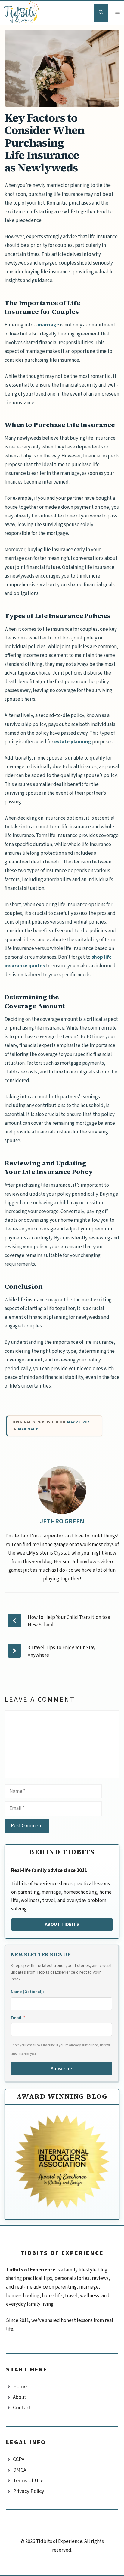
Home (20, 2387)
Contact (22, 2408)
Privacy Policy (28, 2491)
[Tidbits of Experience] (23, 13)
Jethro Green (62, 1521)
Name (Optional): (27, 1992)
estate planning (73, 742)
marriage (48, 325)
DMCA (20, 2470)
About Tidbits (62, 1924)
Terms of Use (28, 2481)
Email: (18, 2018)
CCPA (19, 2459)
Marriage (28, 1429)
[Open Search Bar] (101, 13)
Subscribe (61, 2069)
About (20, 2397)
